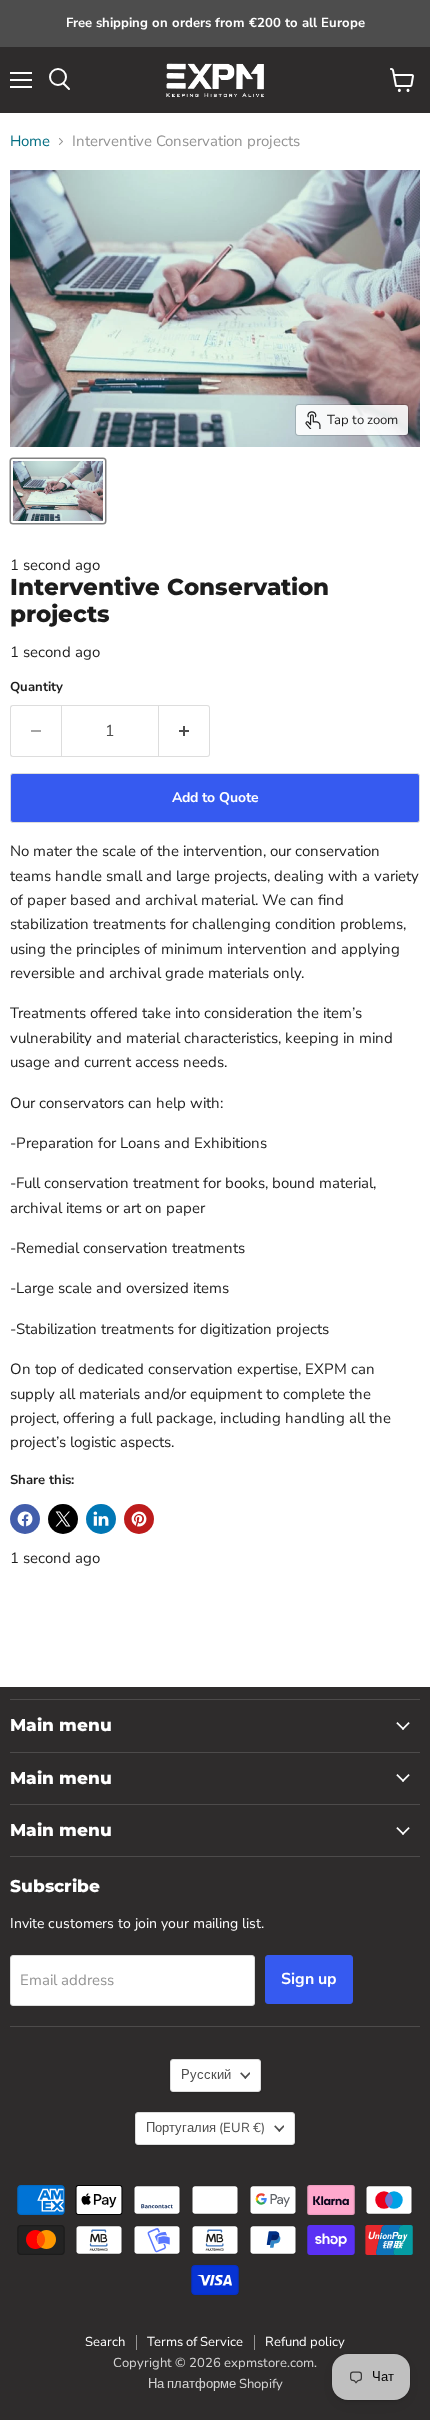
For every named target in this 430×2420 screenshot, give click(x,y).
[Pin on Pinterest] (139, 1519)
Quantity (36, 687)
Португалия (205, 2128)
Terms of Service (195, 2342)
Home (30, 141)
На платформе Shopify (215, 2384)
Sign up (309, 1979)
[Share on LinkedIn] (101, 1519)
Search (105, 2342)
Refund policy (305, 2342)
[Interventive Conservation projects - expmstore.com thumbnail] (58, 491)
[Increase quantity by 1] (184, 731)
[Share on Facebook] (25, 1519)
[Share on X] (63, 1519)
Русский (206, 2075)
